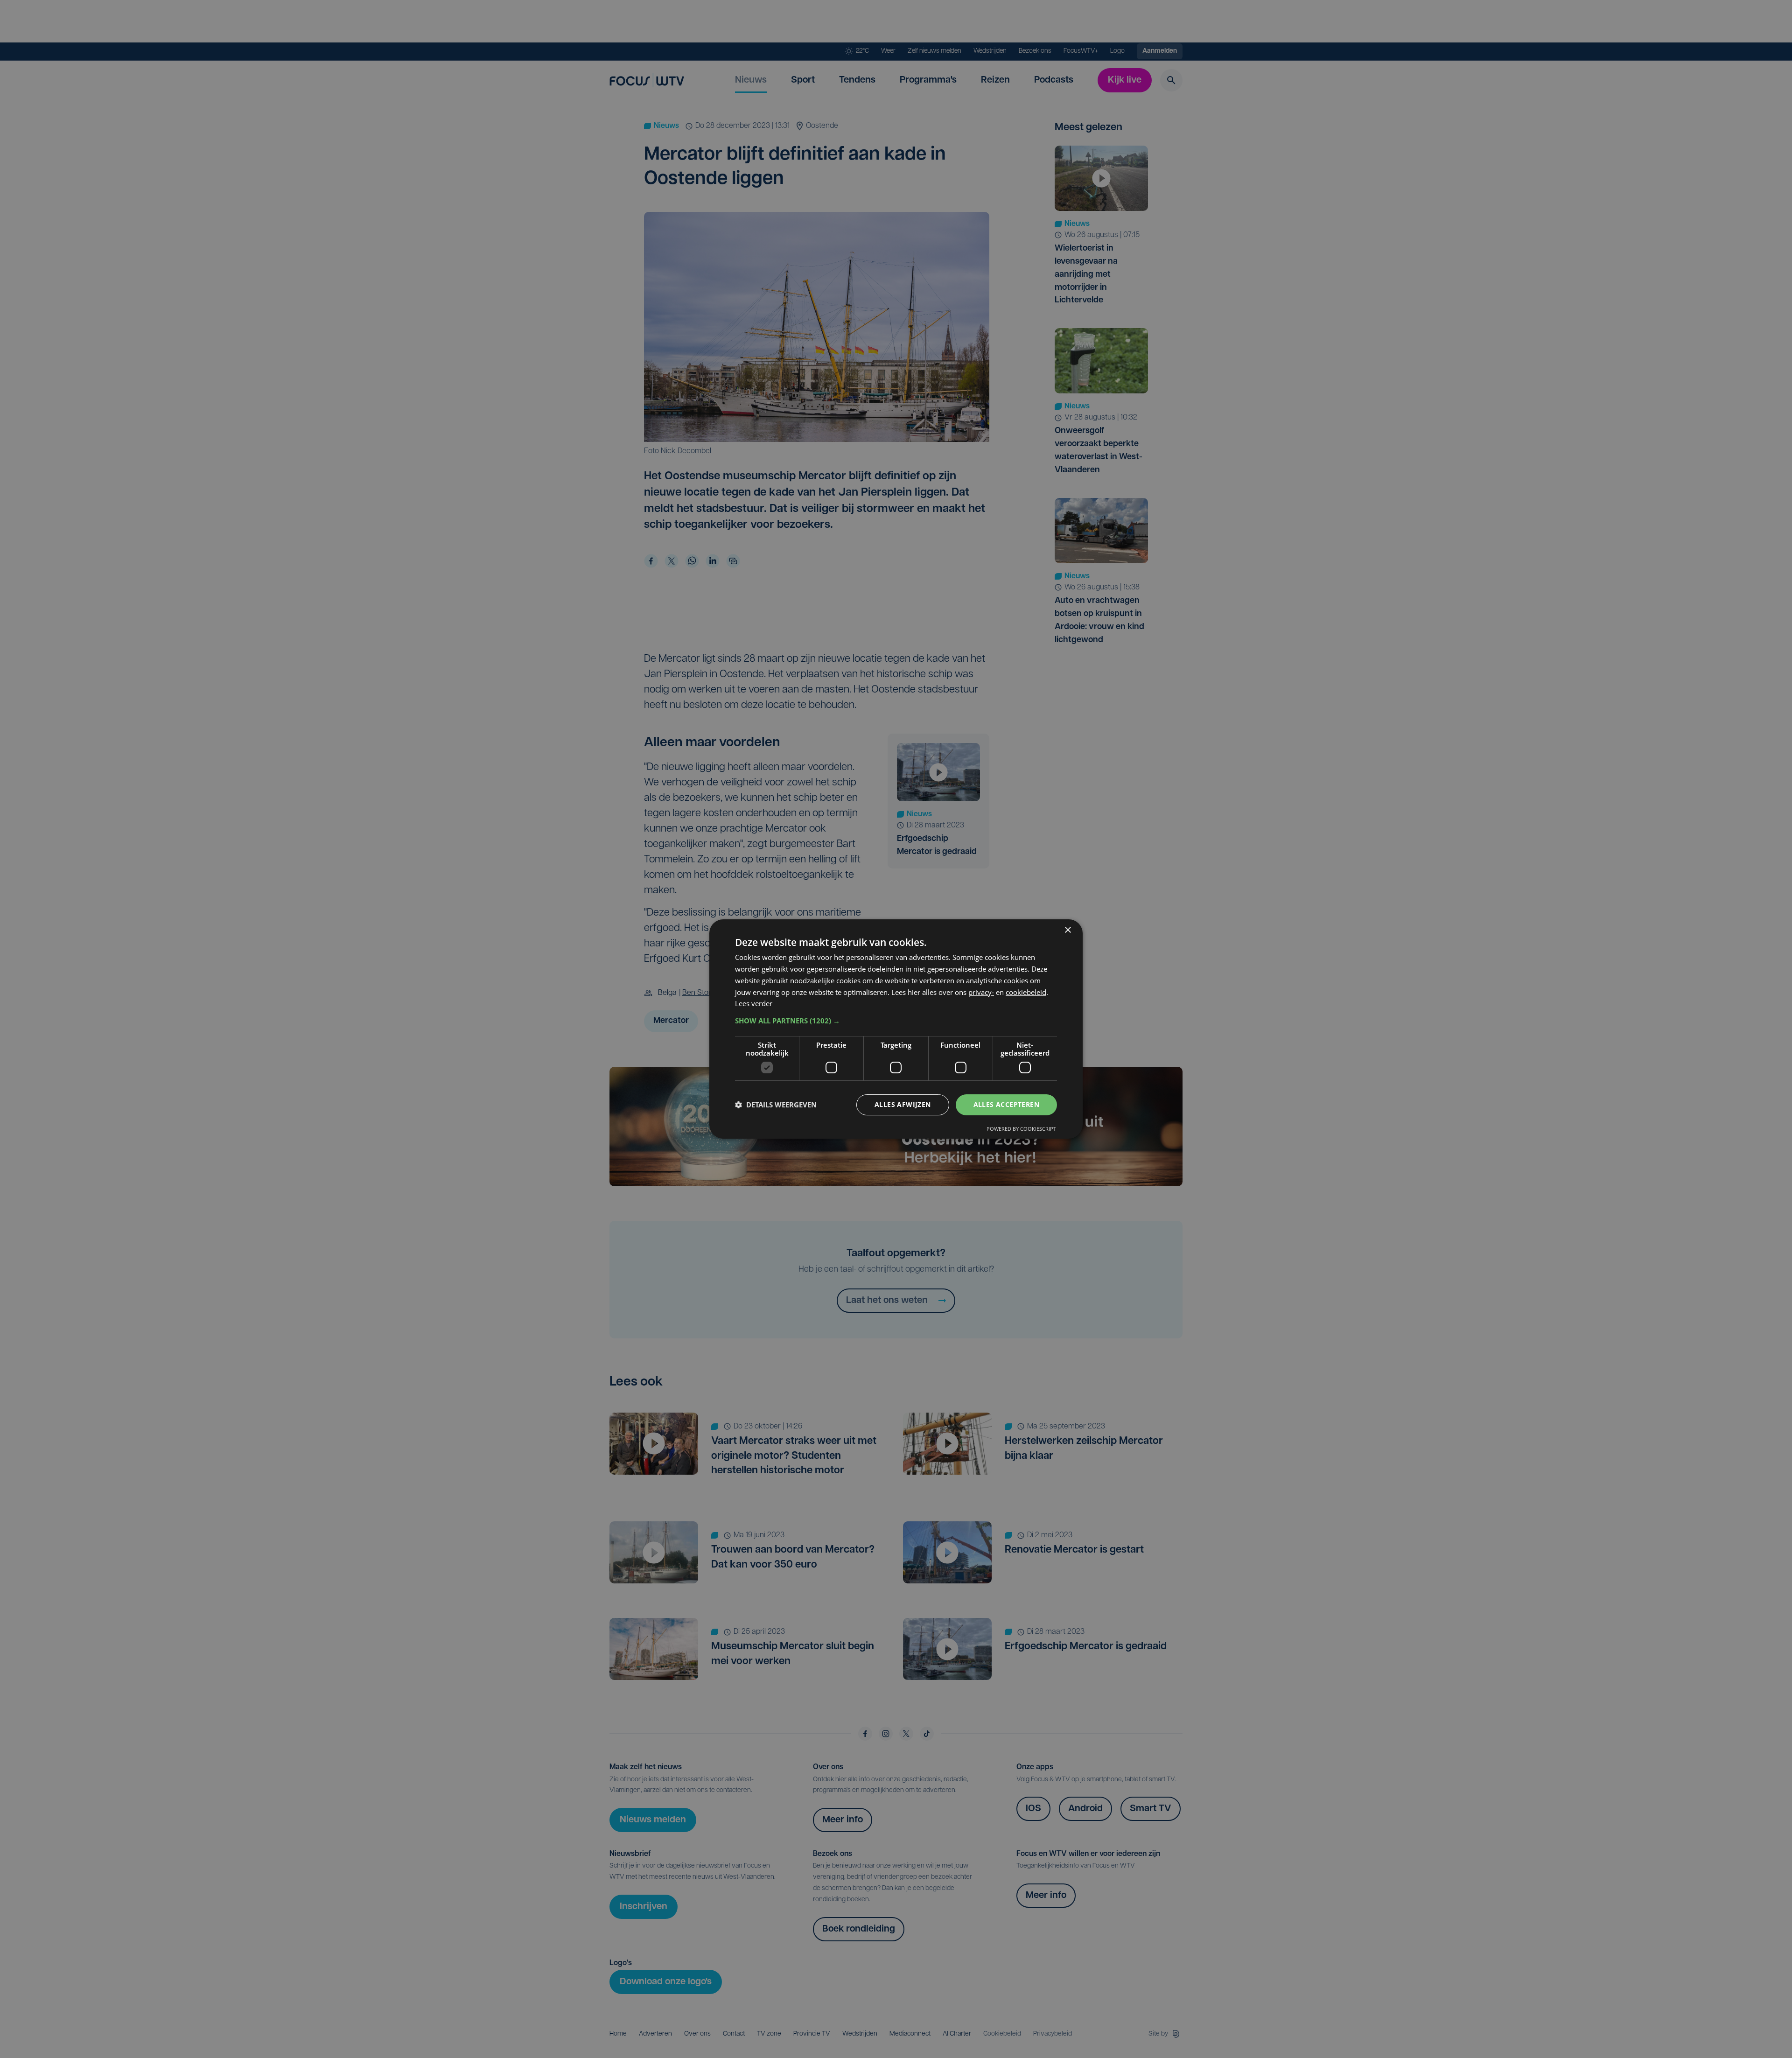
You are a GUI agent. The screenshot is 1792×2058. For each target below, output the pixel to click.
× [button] (1067, 930)
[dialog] (896, 1029)
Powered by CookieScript (1021, 1129)
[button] (896, 1021)
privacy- (981, 992)
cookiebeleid (1026, 992)
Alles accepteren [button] (1006, 1104)
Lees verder (754, 1003)
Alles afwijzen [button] (903, 1104)
